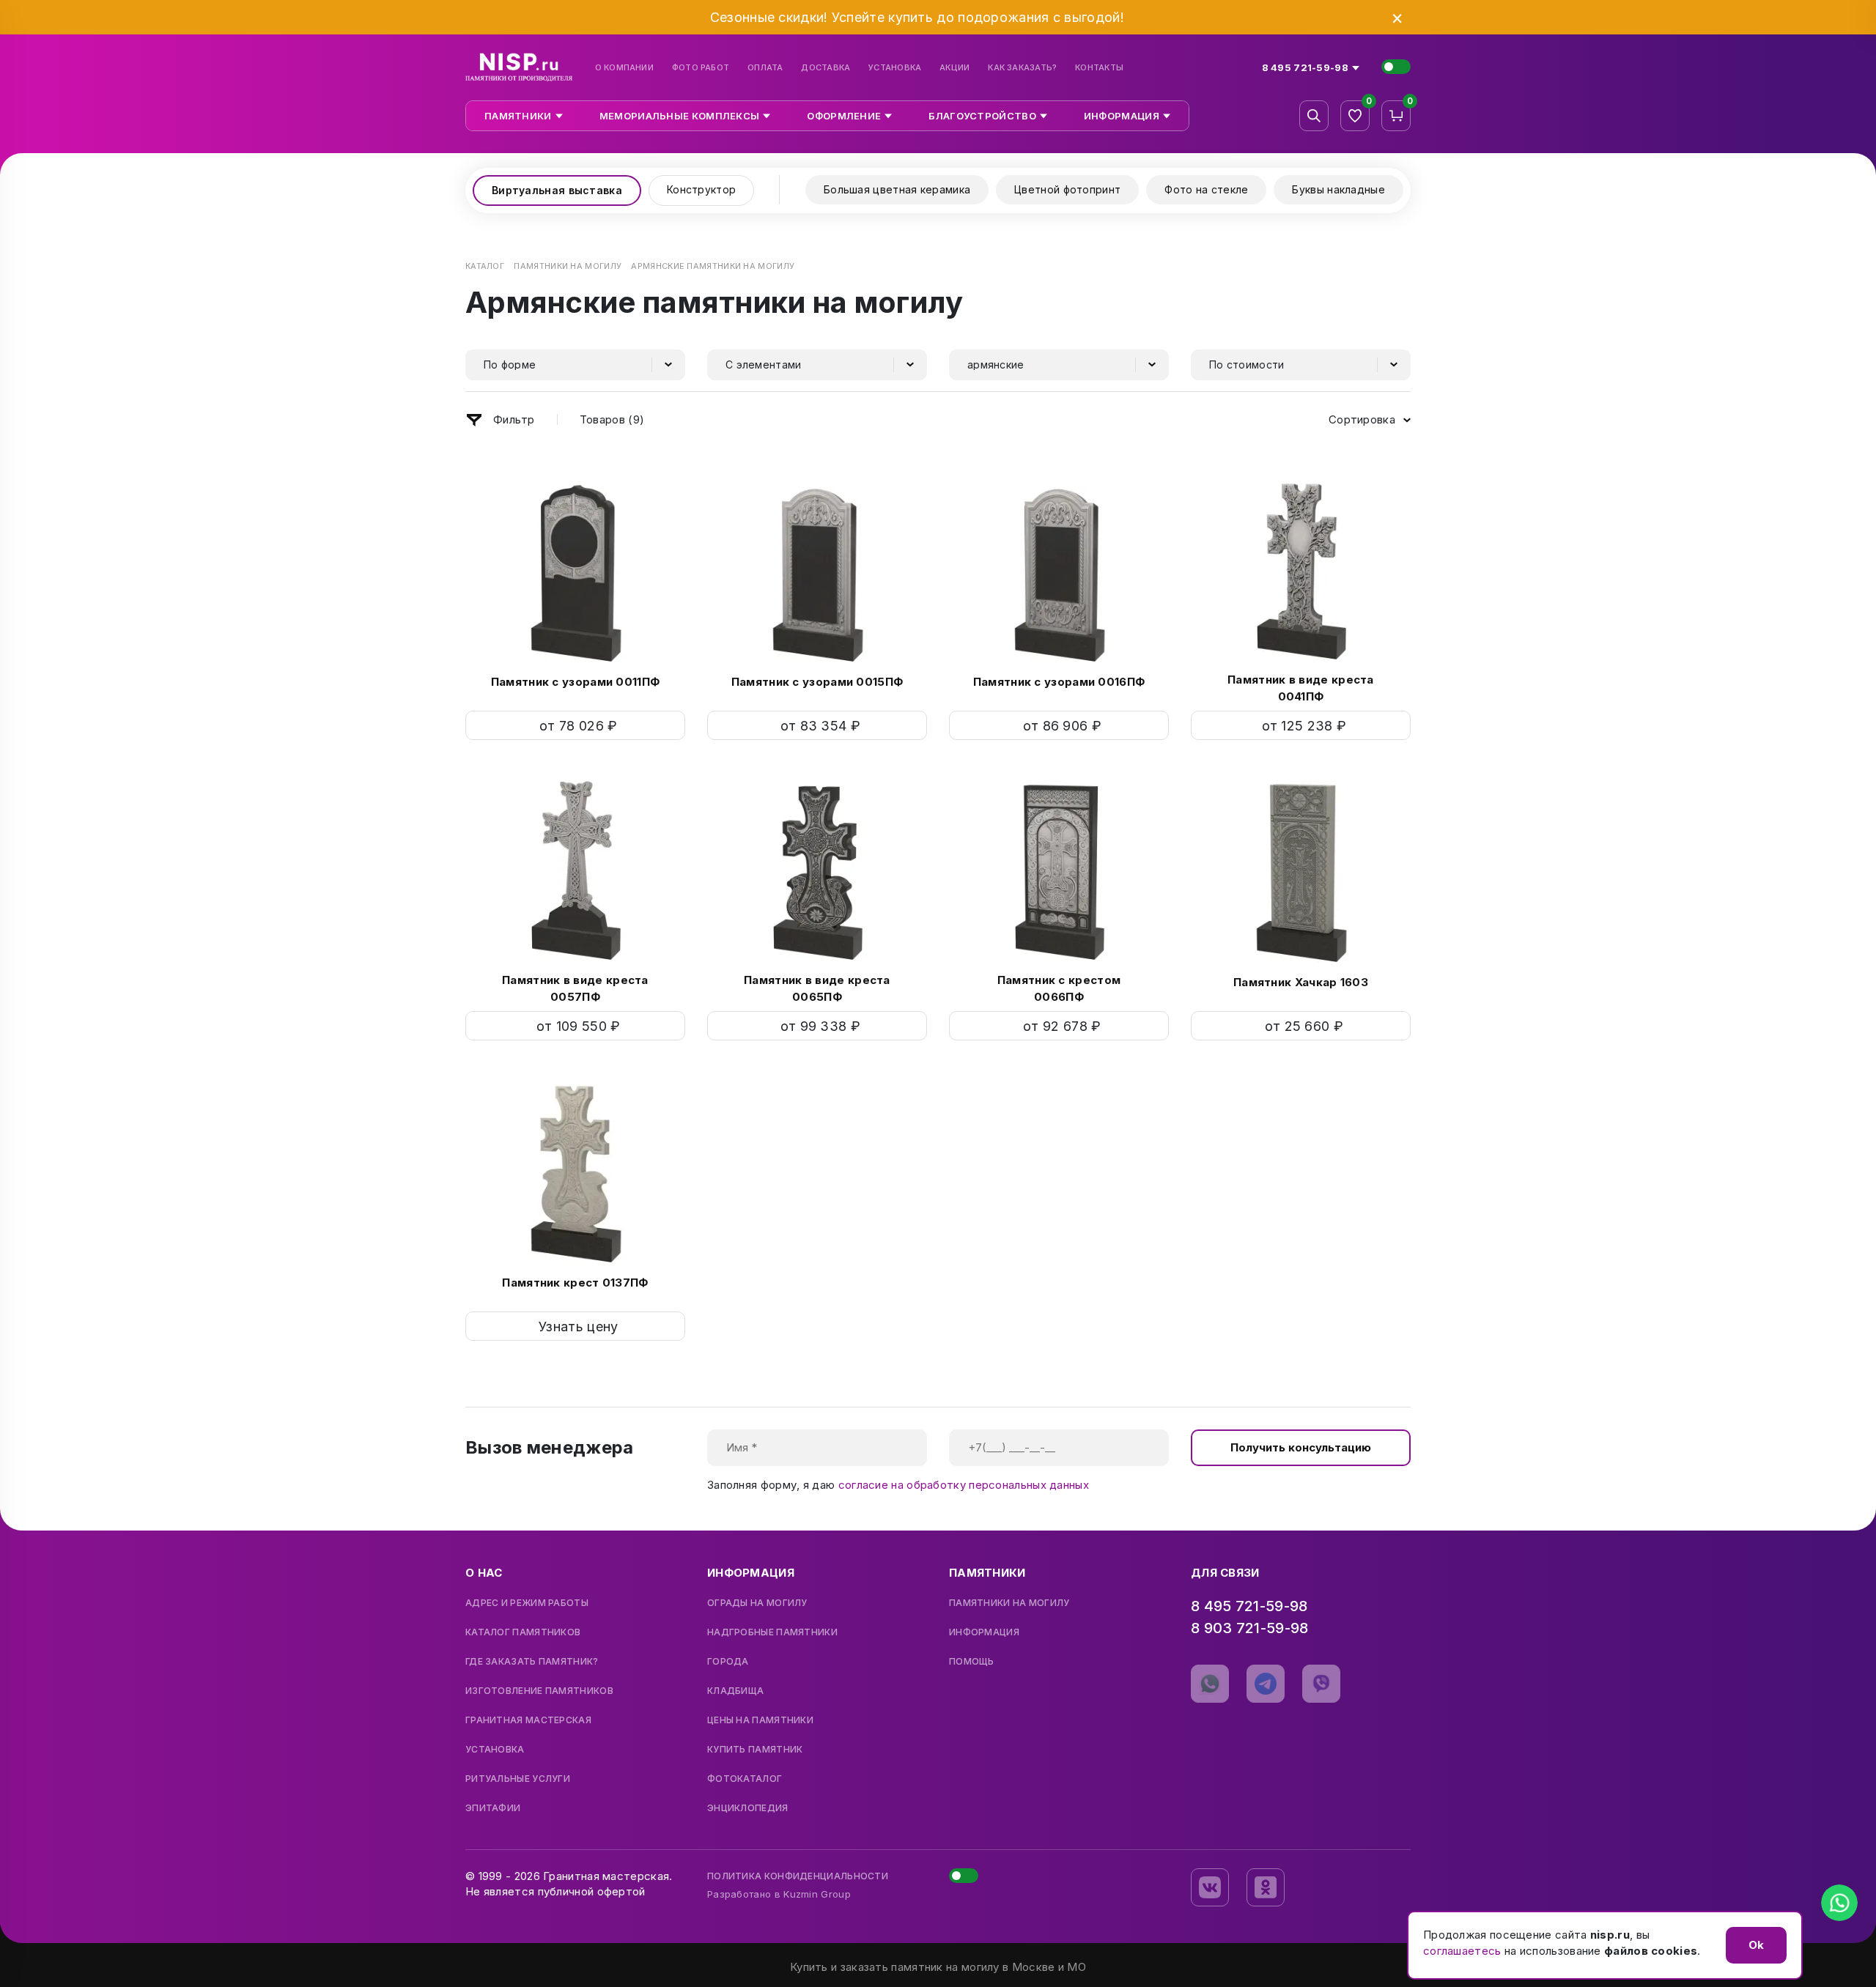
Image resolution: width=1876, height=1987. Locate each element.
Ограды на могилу (757, 1603)
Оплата (765, 68)
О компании (624, 68)
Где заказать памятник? (532, 1662)
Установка (895, 68)
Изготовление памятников (539, 1691)
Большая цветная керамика (897, 189)
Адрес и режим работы (527, 1603)
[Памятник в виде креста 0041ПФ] (1301, 567)
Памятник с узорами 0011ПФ (576, 682)
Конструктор (701, 189)
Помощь (972, 1662)
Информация (984, 1632)
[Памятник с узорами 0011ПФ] (575, 568)
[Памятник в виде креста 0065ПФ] (817, 867)
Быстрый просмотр (576, 726)
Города (728, 1662)
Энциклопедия (748, 1808)
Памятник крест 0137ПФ (575, 1283)
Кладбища (735, 1691)
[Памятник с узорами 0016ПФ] (1059, 568)
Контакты (1099, 68)
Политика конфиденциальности (798, 1876)
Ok (1756, 1945)
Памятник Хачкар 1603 (1301, 982)
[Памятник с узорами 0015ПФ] (817, 568)
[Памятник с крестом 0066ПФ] (1059, 867)
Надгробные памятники (772, 1632)
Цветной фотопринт (1067, 189)
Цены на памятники (760, 1720)
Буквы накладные (1338, 189)
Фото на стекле (1206, 189)
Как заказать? (1022, 68)
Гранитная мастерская (528, 1720)
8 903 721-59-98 (1250, 1628)
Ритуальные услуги (518, 1779)
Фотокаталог (745, 1779)
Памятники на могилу (1009, 1603)
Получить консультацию (1301, 1447)
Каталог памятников (523, 1632)
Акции (954, 68)
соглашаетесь (1462, 1951)
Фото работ (701, 68)
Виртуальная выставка (557, 190)
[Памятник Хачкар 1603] (1301, 868)
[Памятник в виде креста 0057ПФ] (575, 867)
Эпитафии (493, 1808)
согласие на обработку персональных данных (964, 1485)
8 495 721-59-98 (1249, 1606)
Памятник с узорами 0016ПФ (1059, 682)
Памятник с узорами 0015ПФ (817, 682)
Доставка (826, 68)
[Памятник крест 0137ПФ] (575, 1169)
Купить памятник (755, 1750)
